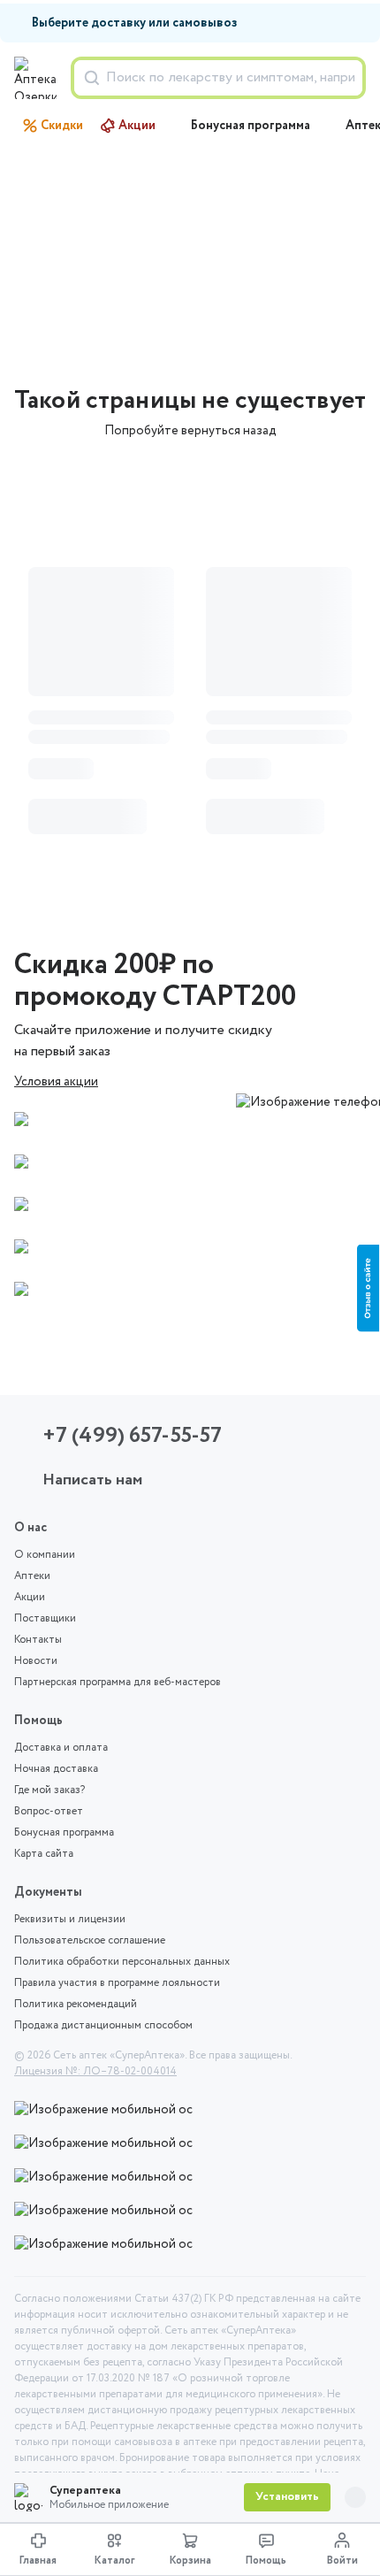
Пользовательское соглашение (90, 1941)
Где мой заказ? (49, 1790)
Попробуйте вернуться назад (190, 431)
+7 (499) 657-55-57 (132, 1436)
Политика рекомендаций (76, 2005)
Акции (137, 126)
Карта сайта (44, 1854)
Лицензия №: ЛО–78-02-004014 (95, 2072)
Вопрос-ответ (49, 1812)
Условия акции (56, 1082)
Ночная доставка (56, 1769)
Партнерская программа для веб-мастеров (118, 1683)
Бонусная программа (251, 126)
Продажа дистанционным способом (103, 2026)
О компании (45, 1555)
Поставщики (45, 1619)
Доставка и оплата (61, 1748)
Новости (36, 1661)
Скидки (62, 126)
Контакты (38, 1640)
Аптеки (32, 1576)
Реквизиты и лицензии (70, 1920)
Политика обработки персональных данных (122, 1962)
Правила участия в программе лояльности (117, 1983)
